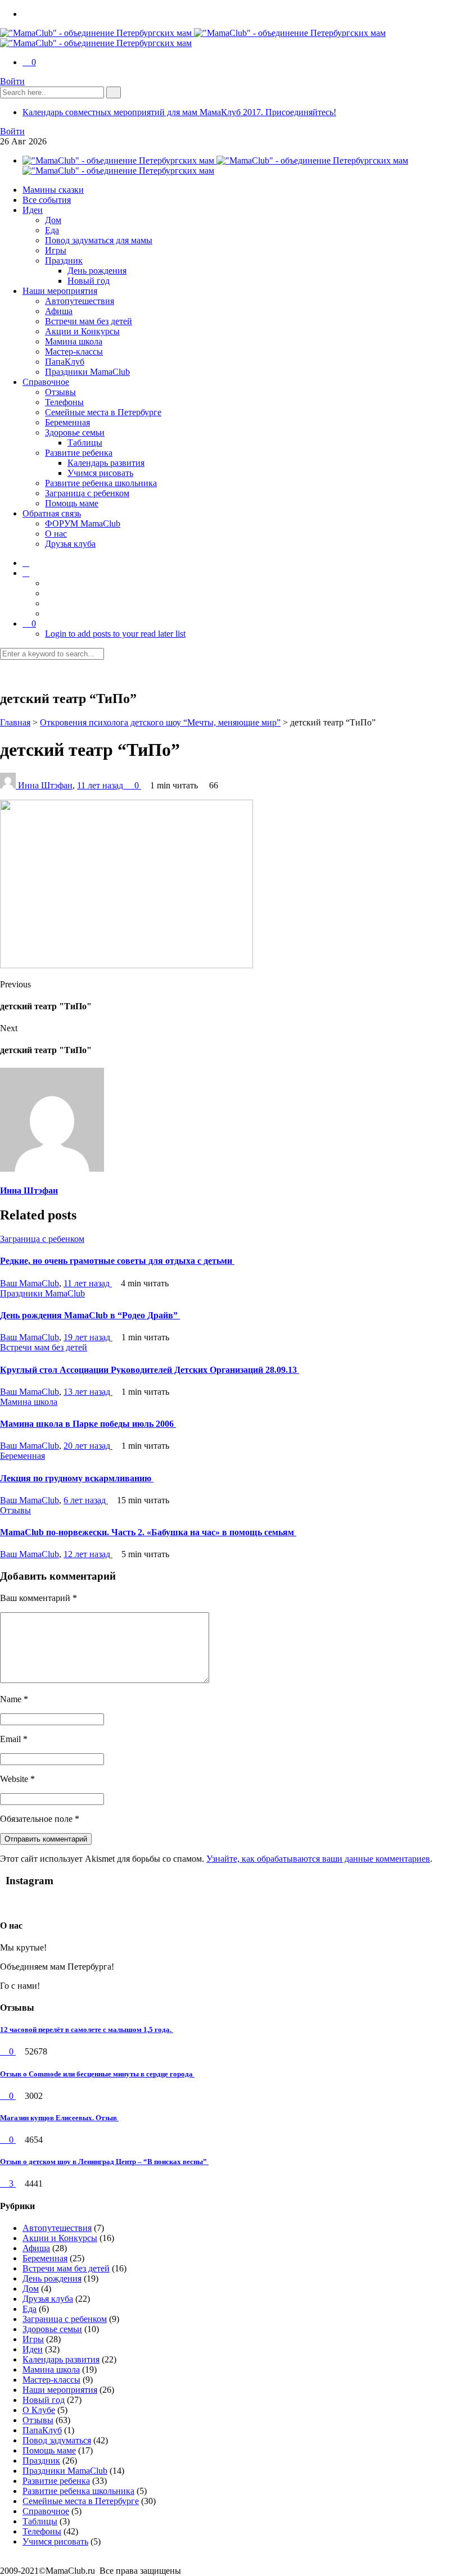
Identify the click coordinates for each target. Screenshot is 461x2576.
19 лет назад (88, 1337)
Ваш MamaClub (30, 1283)
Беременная (67, 422)
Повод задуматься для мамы (99, 240)
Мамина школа (74, 341)
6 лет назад (86, 1500)
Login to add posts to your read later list (115, 634)
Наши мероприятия (60, 291)
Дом (53, 220)
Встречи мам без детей (89, 321)
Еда (52, 230)
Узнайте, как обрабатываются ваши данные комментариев (318, 1859)
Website (17, 1779)
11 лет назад (101, 785)
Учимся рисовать (100, 473)
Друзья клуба (70, 544)
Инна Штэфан (45, 785)
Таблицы (85, 443)
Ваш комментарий (39, 1598)
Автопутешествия (80, 301)
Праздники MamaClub (87, 372)
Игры (56, 250)
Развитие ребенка (79, 453)
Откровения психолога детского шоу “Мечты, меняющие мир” (160, 722)
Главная (15, 722)
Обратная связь (52, 513)
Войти (12, 81)
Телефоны (64, 402)
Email (14, 1739)
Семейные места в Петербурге (103, 412)
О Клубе (39, 2410)
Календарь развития (106, 463)
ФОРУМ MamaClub (83, 523)
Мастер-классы (74, 352)
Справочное (46, 382)
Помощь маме (72, 503)
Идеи (33, 210)
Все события (47, 200)
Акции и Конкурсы (82, 331)
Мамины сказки (53, 190)
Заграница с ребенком (87, 493)
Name (14, 1699)
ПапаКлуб (65, 362)
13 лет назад (88, 1392)
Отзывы (60, 392)
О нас (56, 534)
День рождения (97, 271)
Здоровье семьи (75, 432)
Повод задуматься (57, 2440)
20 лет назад (88, 1446)
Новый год (89, 281)
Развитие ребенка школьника (101, 483)
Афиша (59, 311)
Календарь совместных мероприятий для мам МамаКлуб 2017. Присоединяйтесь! (179, 112)
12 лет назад (88, 1554)
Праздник (64, 260)
